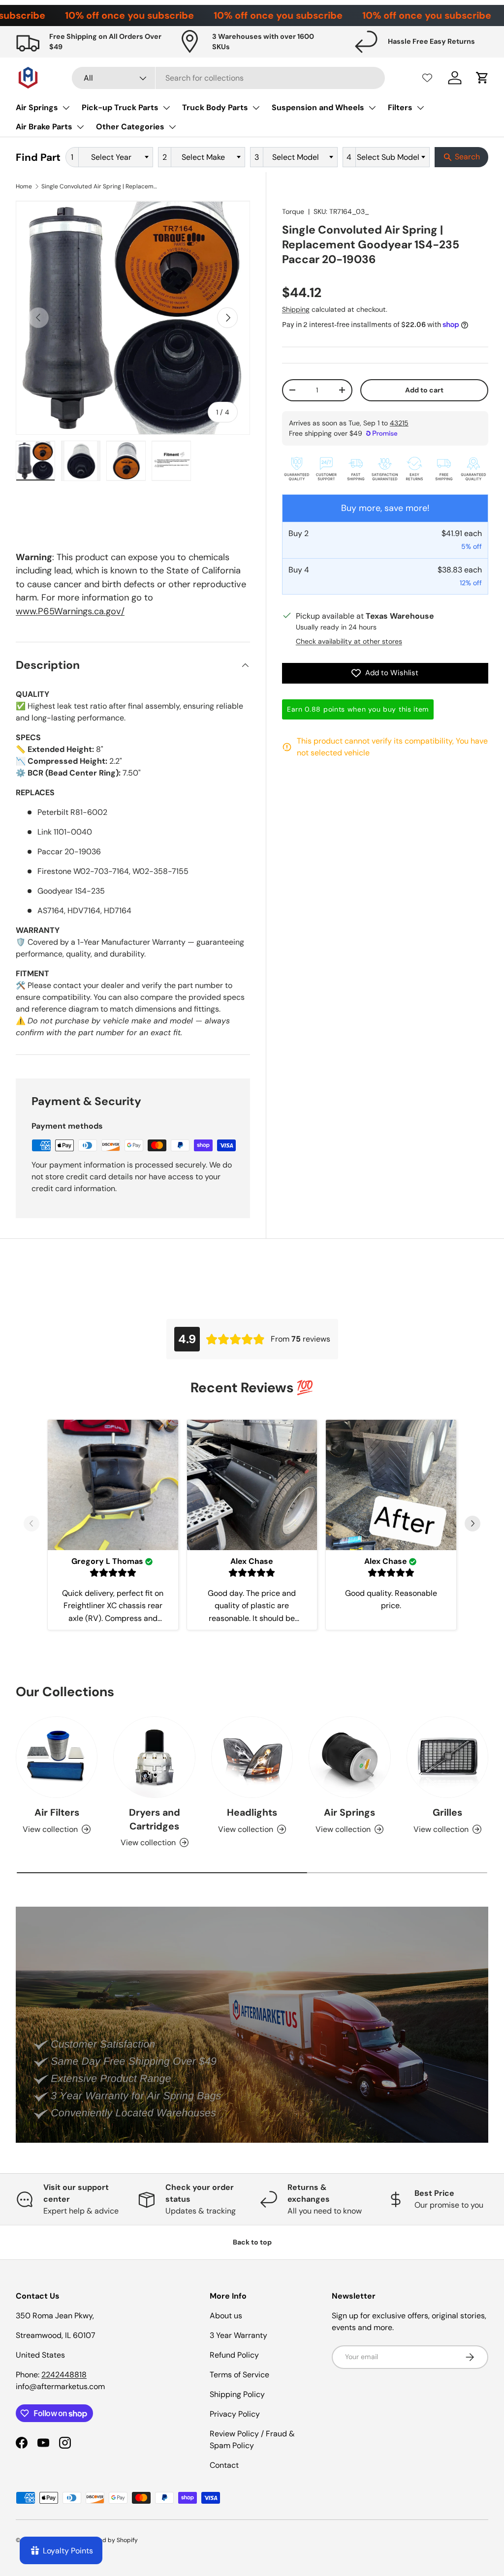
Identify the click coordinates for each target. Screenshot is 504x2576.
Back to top (252, 2242)
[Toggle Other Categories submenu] (172, 127)
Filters (400, 107)
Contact (224, 2465)
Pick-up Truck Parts (120, 107)
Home (24, 186)
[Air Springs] (349, 1757)
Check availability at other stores (349, 641)
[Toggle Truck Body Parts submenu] (256, 108)
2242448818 (64, 2375)
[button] (482, 78)
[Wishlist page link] (427, 78)
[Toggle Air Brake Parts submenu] (80, 127)
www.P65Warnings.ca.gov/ (70, 611)
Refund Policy (234, 2355)
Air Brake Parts (44, 127)
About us (226, 2316)
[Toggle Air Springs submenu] (66, 108)
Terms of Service (239, 2375)
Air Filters (57, 1812)
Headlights (252, 1812)
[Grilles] (447, 1757)
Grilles (447, 1812)
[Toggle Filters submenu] (420, 108)
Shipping (296, 309)
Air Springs (37, 107)
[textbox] (114, 157)
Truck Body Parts (215, 107)
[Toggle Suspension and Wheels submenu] (372, 108)
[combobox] (228, 78)
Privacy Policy (235, 2414)
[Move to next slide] (472, 1525)
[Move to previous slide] (31, 1525)
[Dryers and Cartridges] (154, 1757)
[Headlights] (252, 1757)
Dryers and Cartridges (155, 1819)
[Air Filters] (57, 1757)
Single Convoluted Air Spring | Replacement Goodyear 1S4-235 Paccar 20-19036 (100, 186)
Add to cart (424, 390)
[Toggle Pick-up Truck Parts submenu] (166, 108)
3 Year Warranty (238, 2335)
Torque (293, 211)
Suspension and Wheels (318, 107)
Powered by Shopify (110, 2540)
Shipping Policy (237, 2394)
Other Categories (130, 127)
